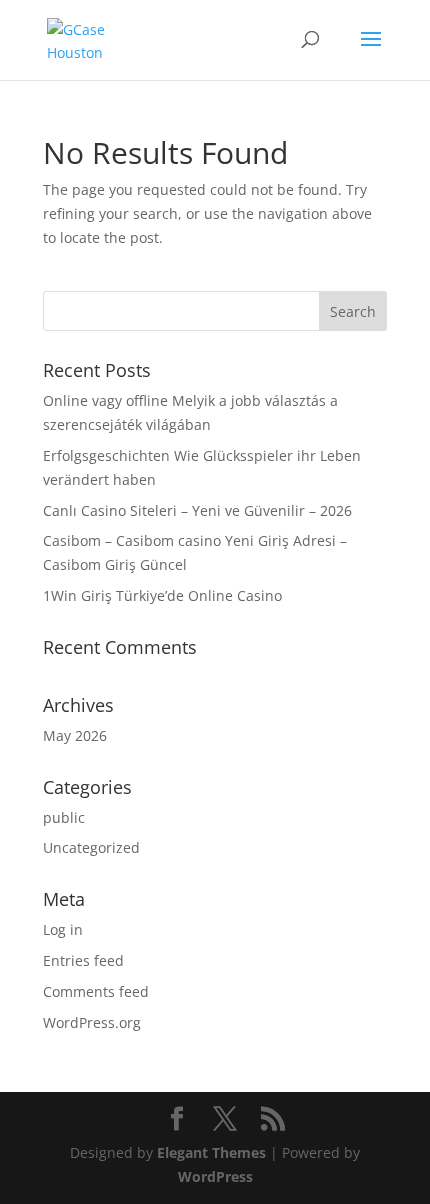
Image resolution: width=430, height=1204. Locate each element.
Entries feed (83, 960)
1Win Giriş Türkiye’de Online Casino (162, 595)
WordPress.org (92, 1022)
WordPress (215, 1176)
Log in (63, 929)
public (64, 817)
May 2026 (75, 735)
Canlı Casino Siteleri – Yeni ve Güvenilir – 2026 (197, 510)
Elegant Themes (211, 1152)
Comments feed (96, 991)
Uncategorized (91, 847)
